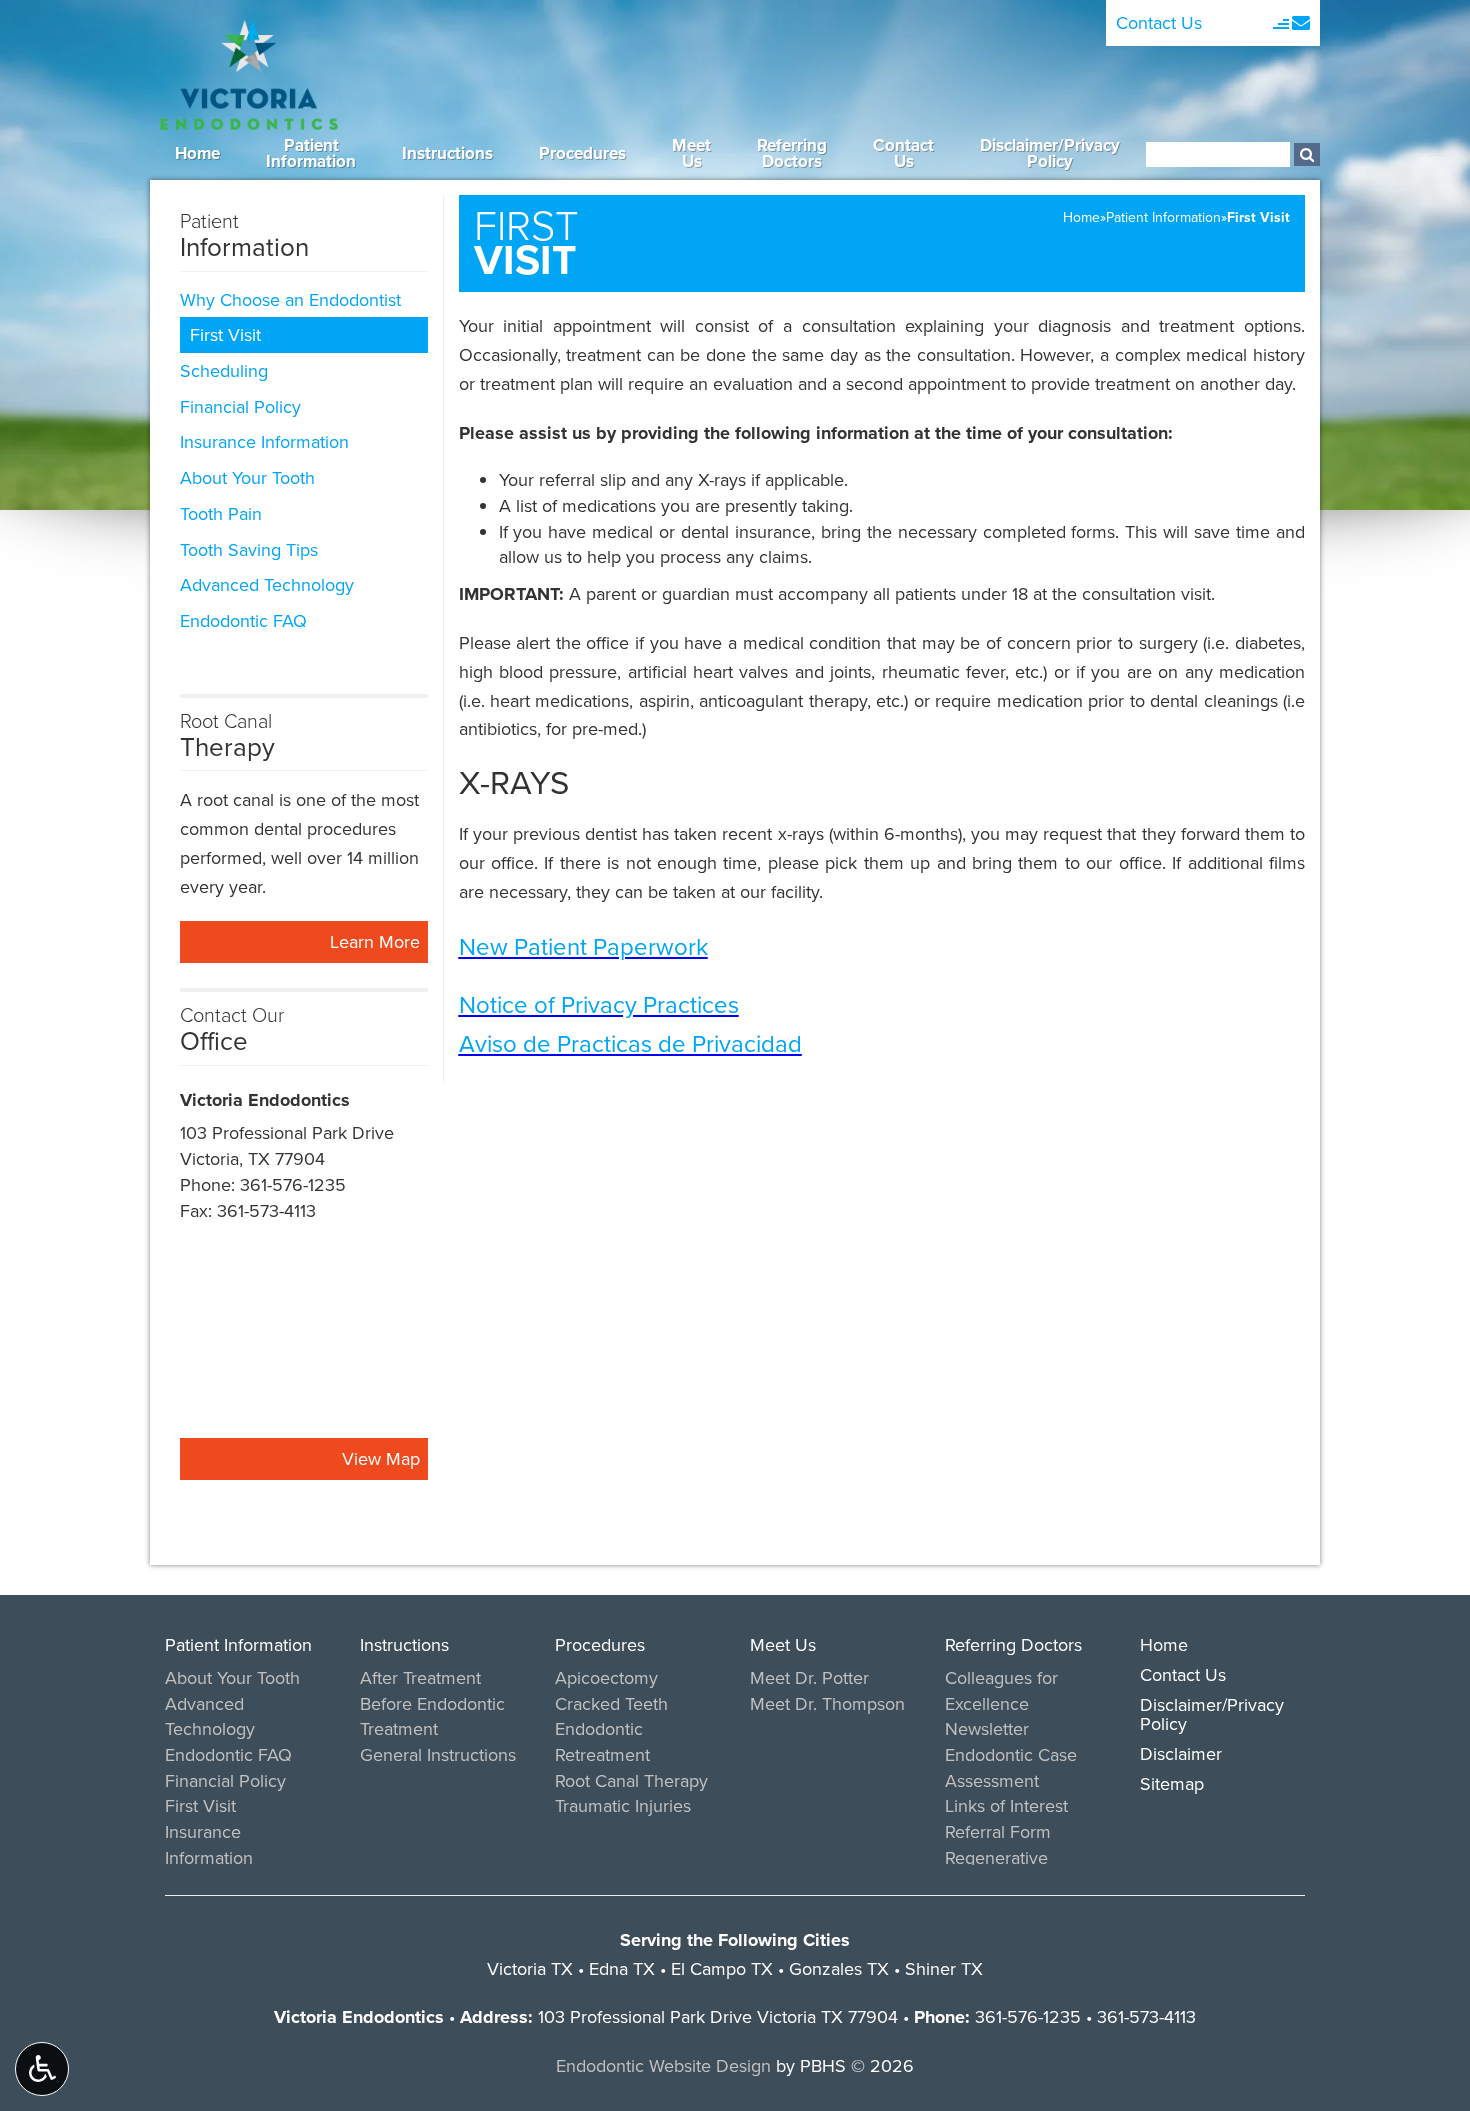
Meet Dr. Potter (809, 1677)
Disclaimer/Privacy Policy (1212, 1714)
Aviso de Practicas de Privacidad (630, 1043)
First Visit (225, 334)
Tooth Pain (221, 513)
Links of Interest (1006, 1805)
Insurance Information (264, 441)
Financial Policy (240, 406)
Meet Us (783, 1644)
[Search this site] (1307, 154)
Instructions (447, 153)
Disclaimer (1181, 1753)
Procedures (582, 153)
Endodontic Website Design (663, 2065)
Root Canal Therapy (631, 1780)
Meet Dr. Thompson (827, 1703)
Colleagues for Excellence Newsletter (1001, 1703)
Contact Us (1159, 22)
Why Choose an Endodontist (290, 299)
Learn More (379, 945)
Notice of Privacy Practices (599, 1004)
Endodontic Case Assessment (1011, 1767)
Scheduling (224, 370)
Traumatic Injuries (623, 1805)
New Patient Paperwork (583, 946)
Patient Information (1163, 217)
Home (197, 153)
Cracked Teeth (611, 1703)
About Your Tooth (247, 477)
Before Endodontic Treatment (432, 1716)
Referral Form (998, 1831)
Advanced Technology (267, 584)
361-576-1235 (293, 1184)
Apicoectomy (606, 1677)
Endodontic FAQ (243, 620)
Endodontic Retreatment (602, 1741)
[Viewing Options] (42, 2069)
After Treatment (420, 1677)
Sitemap (1172, 1783)
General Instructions (438, 1754)
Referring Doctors (1013, 1644)
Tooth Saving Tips (249, 549)
